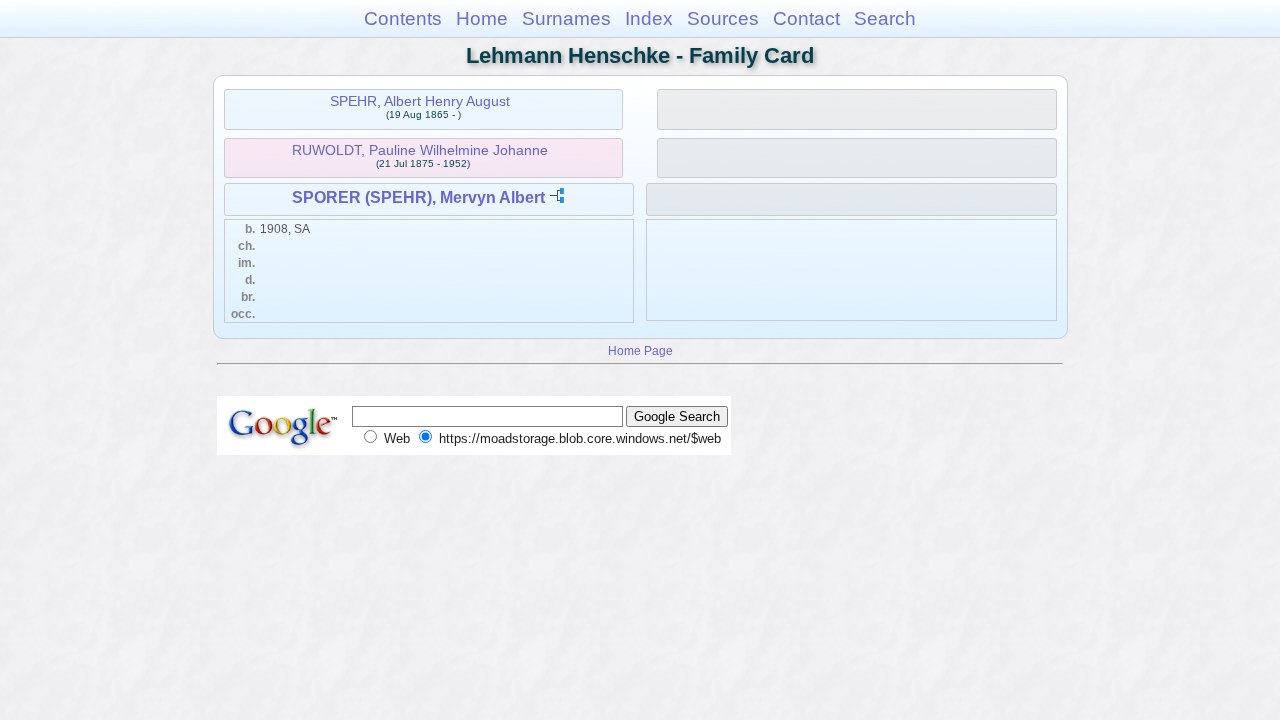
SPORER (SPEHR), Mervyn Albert (418, 197)
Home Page (640, 350)
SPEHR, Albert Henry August (420, 101)
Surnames (566, 18)
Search (885, 18)
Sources (723, 18)
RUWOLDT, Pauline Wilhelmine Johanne (420, 150)
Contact (806, 18)
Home (482, 18)
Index (649, 18)
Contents (403, 18)
